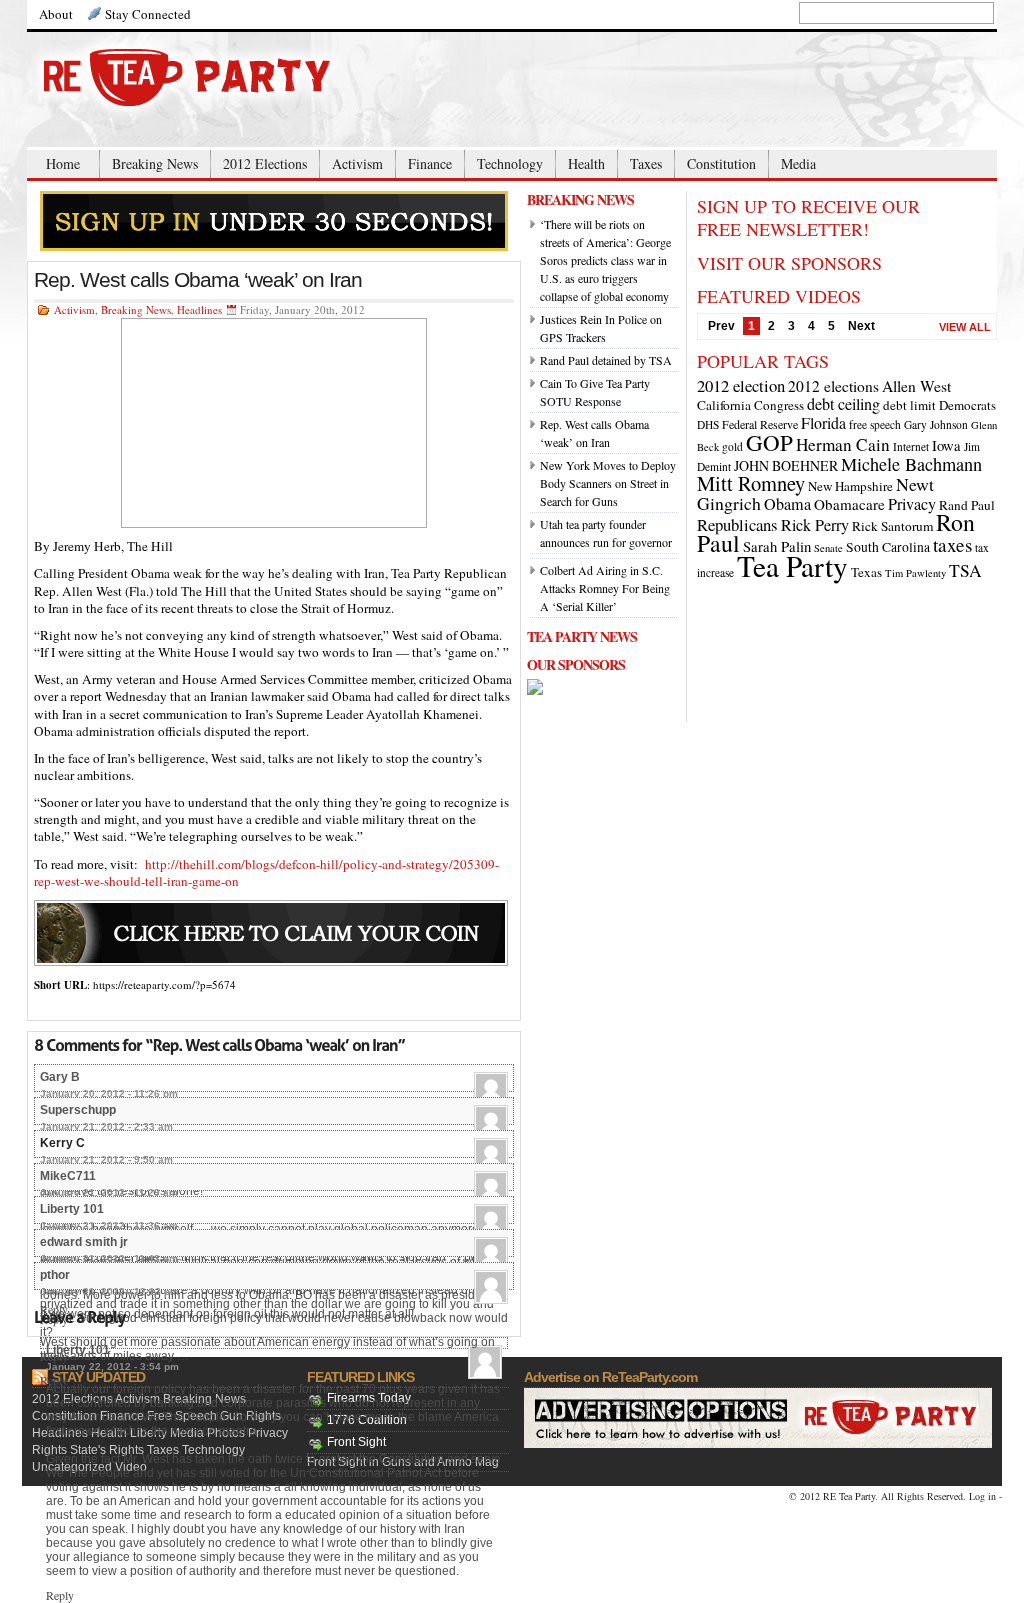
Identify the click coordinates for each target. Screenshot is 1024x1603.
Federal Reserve (760, 424)
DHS (708, 424)
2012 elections (833, 386)
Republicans (737, 524)
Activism (357, 163)
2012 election (741, 385)
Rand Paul (967, 505)
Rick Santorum (892, 526)
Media (798, 163)
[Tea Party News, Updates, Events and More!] (227, 77)
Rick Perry (815, 525)
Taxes (646, 163)
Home (63, 163)
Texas (866, 572)
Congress (779, 405)
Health (586, 163)
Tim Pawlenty (915, 573)
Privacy (912, 504)
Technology (510, 163)
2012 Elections (265, 163)
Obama (787, 504)
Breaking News (155, 163)
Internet (911, 446)
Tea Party (792, 565)
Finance (430, 163)
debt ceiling (843, 404)
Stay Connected (148, 14)
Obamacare (849, 504)
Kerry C (62, 1143)
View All (965, 327)
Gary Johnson (936, 424)
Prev (721, 326)
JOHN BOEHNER (786, 465)
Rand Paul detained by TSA (606, 360)
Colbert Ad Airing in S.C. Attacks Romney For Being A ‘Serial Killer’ (605, 588)
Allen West (916, 386)
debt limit (909, 405)
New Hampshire (850, 486)
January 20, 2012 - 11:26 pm (109, 1093)
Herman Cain (843, 444)
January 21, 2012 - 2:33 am (106, 1126)
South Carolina (888, 547)
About (56, 14)
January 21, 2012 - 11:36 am (109, 1225)
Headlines (199, 309)
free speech (875, 424)
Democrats (967, 405)
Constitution (721, 163)
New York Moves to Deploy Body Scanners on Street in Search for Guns (608, 483)
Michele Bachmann (911, 464)
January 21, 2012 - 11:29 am (109, 1192)
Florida (823, 422)
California (724, 405)
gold (732, 446)
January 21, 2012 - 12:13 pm (109, 1291)
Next (861, 326)
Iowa (946, 445)
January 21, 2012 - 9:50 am (106, 1159)
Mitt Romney (751, 483)
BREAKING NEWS (580, 199)
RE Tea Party (849, 1496)
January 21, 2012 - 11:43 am (109, 1258)
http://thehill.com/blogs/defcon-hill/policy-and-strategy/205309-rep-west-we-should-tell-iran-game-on (266, 872)
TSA (965, 570)
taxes (952, 544)
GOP (769, 442)
